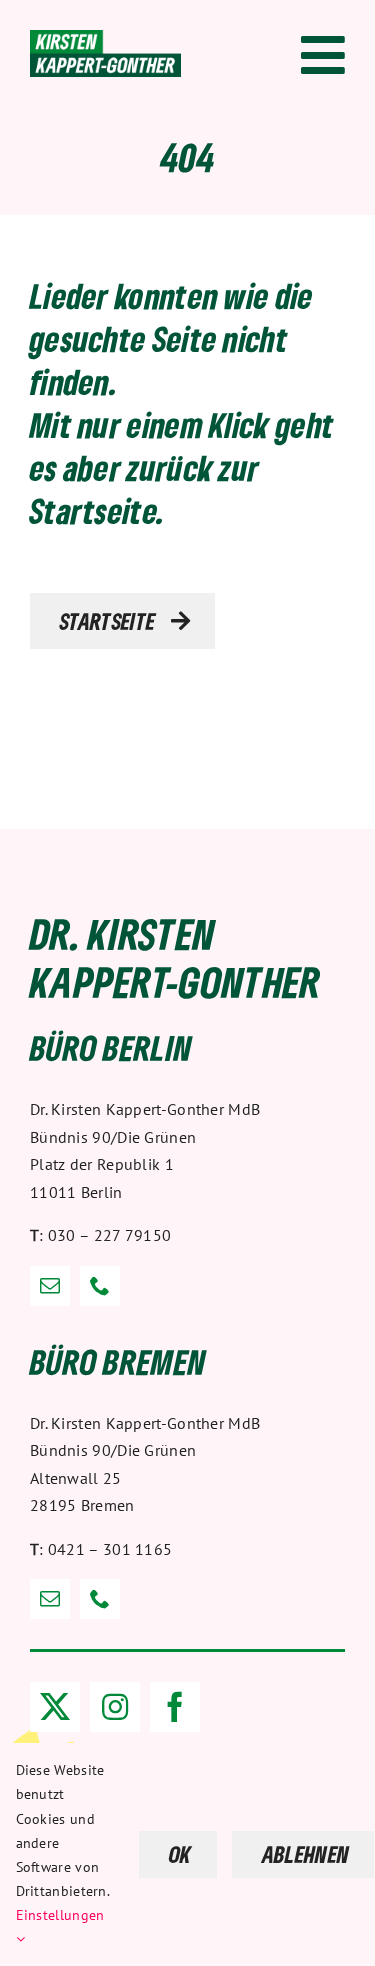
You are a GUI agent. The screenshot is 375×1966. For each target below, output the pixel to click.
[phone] (100, 1286)
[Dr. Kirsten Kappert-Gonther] (105, 40)
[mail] (50, 1286)
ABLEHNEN (306, 1854)
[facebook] (175, 1707)
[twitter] (55, 1707)
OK (180, 1854)
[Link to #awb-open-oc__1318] (323, 55)
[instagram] (115, 1707)
